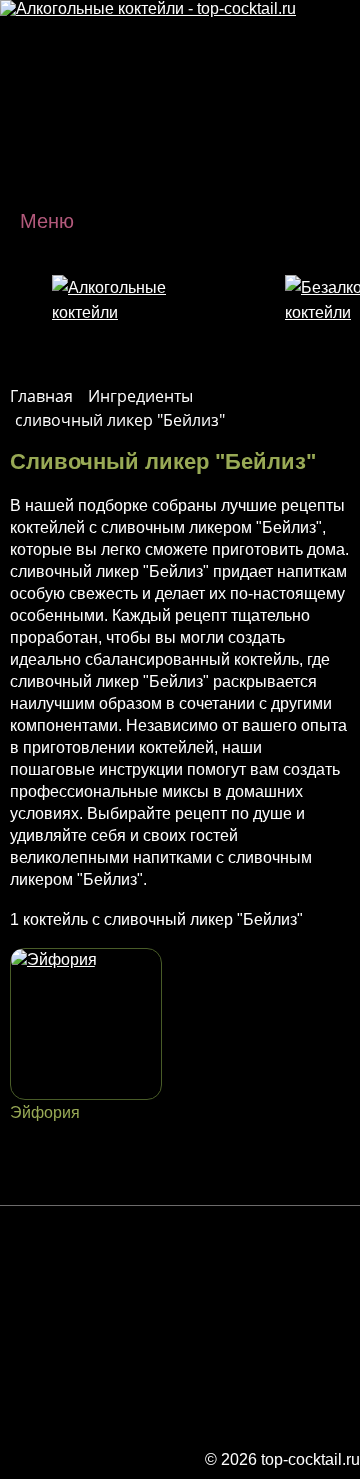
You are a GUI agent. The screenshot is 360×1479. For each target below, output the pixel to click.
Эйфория (45, 1112)
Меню (47, 221)
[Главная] (148, 8)
